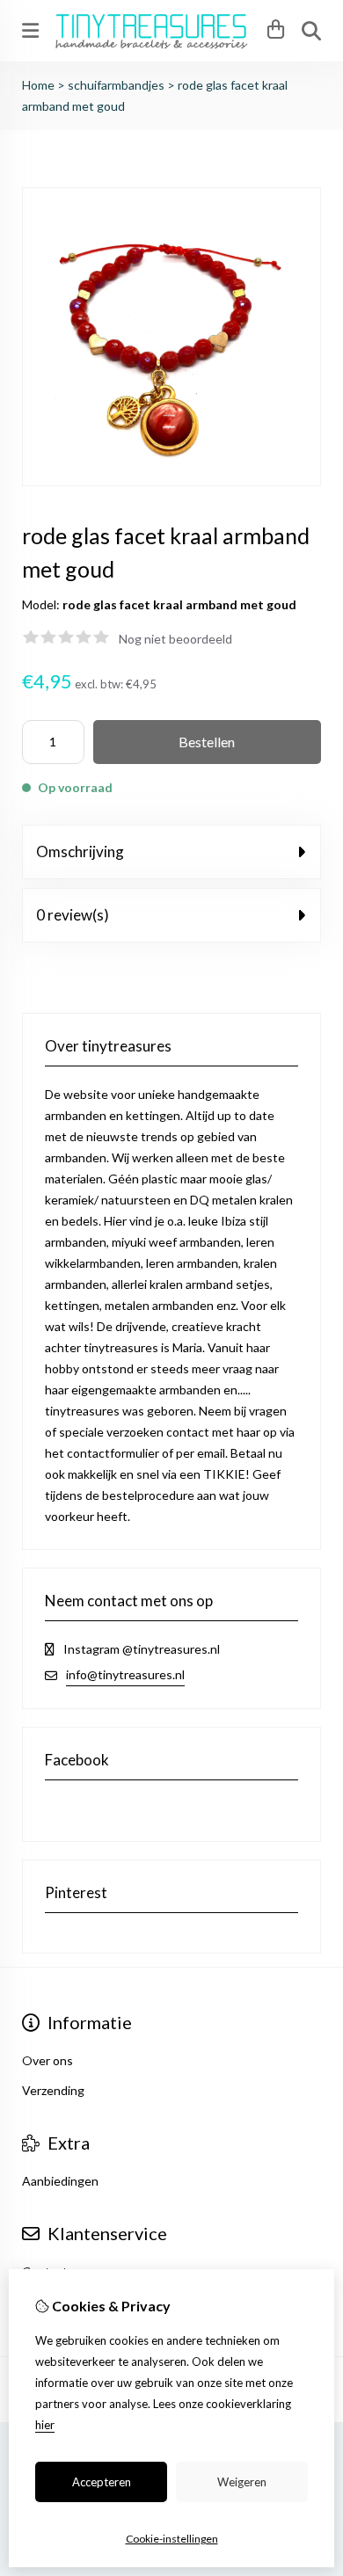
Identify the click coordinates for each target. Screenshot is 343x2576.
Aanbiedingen (60, 2181)
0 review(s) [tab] (73, 915)
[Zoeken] (311, 31)
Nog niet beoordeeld (175, 639)
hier (45, 2425)
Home (38, 85)
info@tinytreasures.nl (125, 1674)
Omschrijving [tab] (80, 851)
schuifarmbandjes (116, 85)
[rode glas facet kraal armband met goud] (171, 481)
